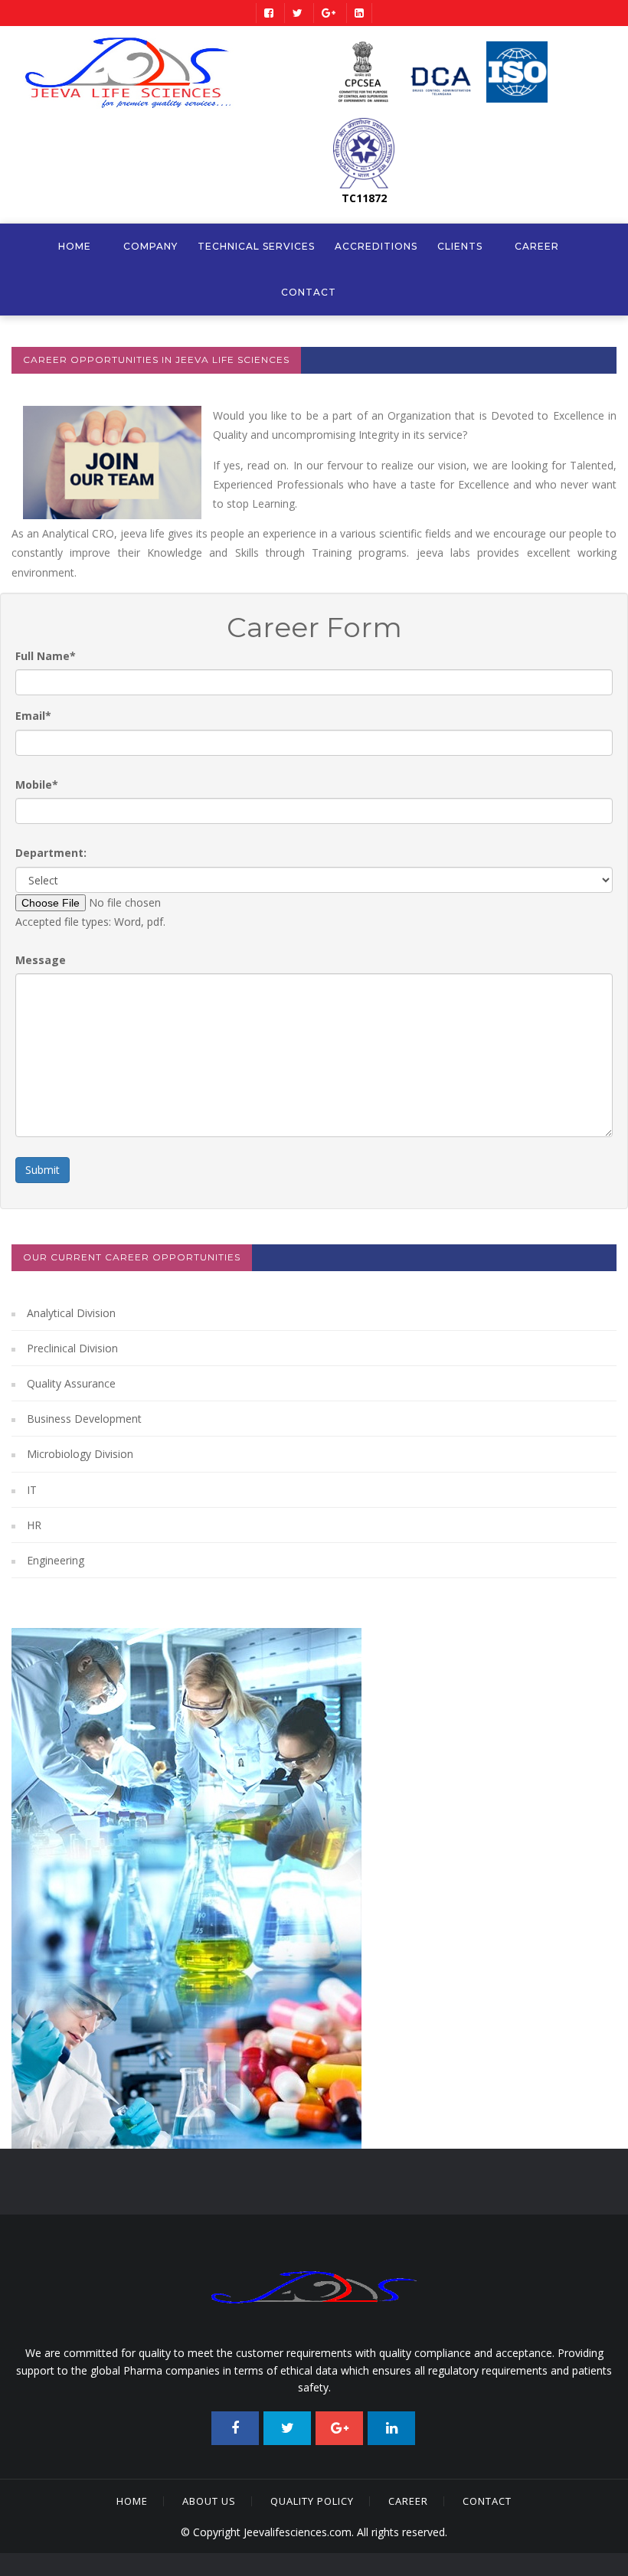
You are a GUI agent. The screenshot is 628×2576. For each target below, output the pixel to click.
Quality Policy (312, 2501)
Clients (460, 246)
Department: (51, 853)
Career (537, 246)
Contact (309, 292)
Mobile (37, 785)
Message (41, 960)
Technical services (256, 246)
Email (33, 716)
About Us (209, 2501)
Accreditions (376, 246)
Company (150, 246)
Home (75, 246)
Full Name (46, 656)
